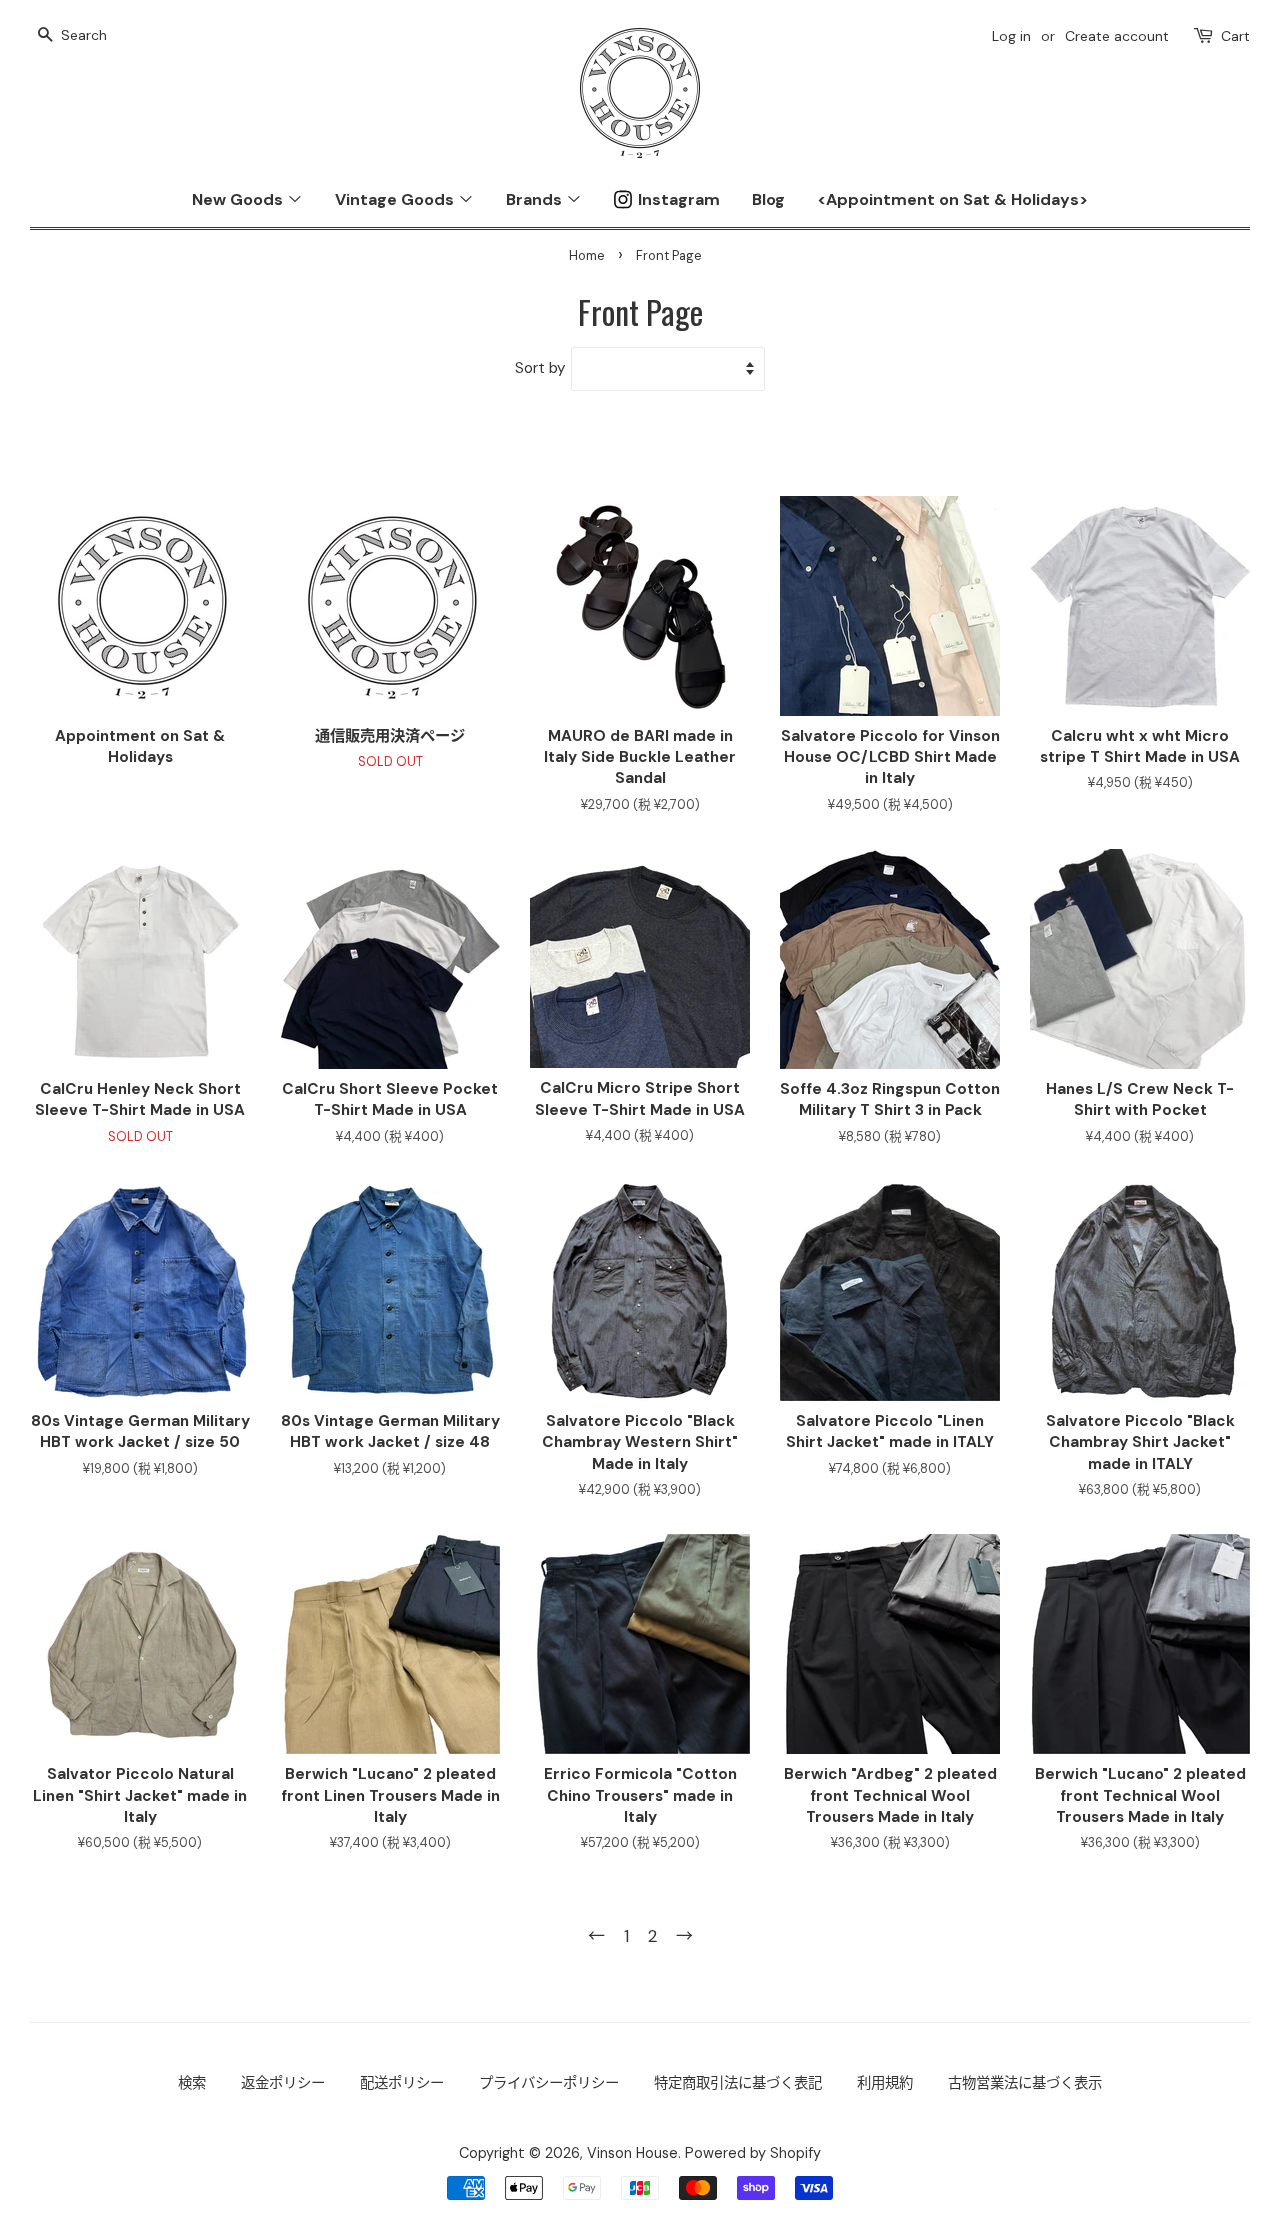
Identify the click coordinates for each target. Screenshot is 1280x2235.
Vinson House (632, 2153)
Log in (1011, 36)
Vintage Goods (396, 199)
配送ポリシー (402, 2083)
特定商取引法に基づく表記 (738, 2083)
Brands (536, 199)
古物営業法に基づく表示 (1025, 2083)
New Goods (239, 199)
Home (587, 255)
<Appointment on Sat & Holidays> (952, 199)
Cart (1235, 36)
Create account (1117, 36)
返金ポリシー (283, 2083)
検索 (192, 2083)
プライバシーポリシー (549, 2083)
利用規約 (885, 2083)
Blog (768, 199)
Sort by (540, 368)
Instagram (679, 199)
